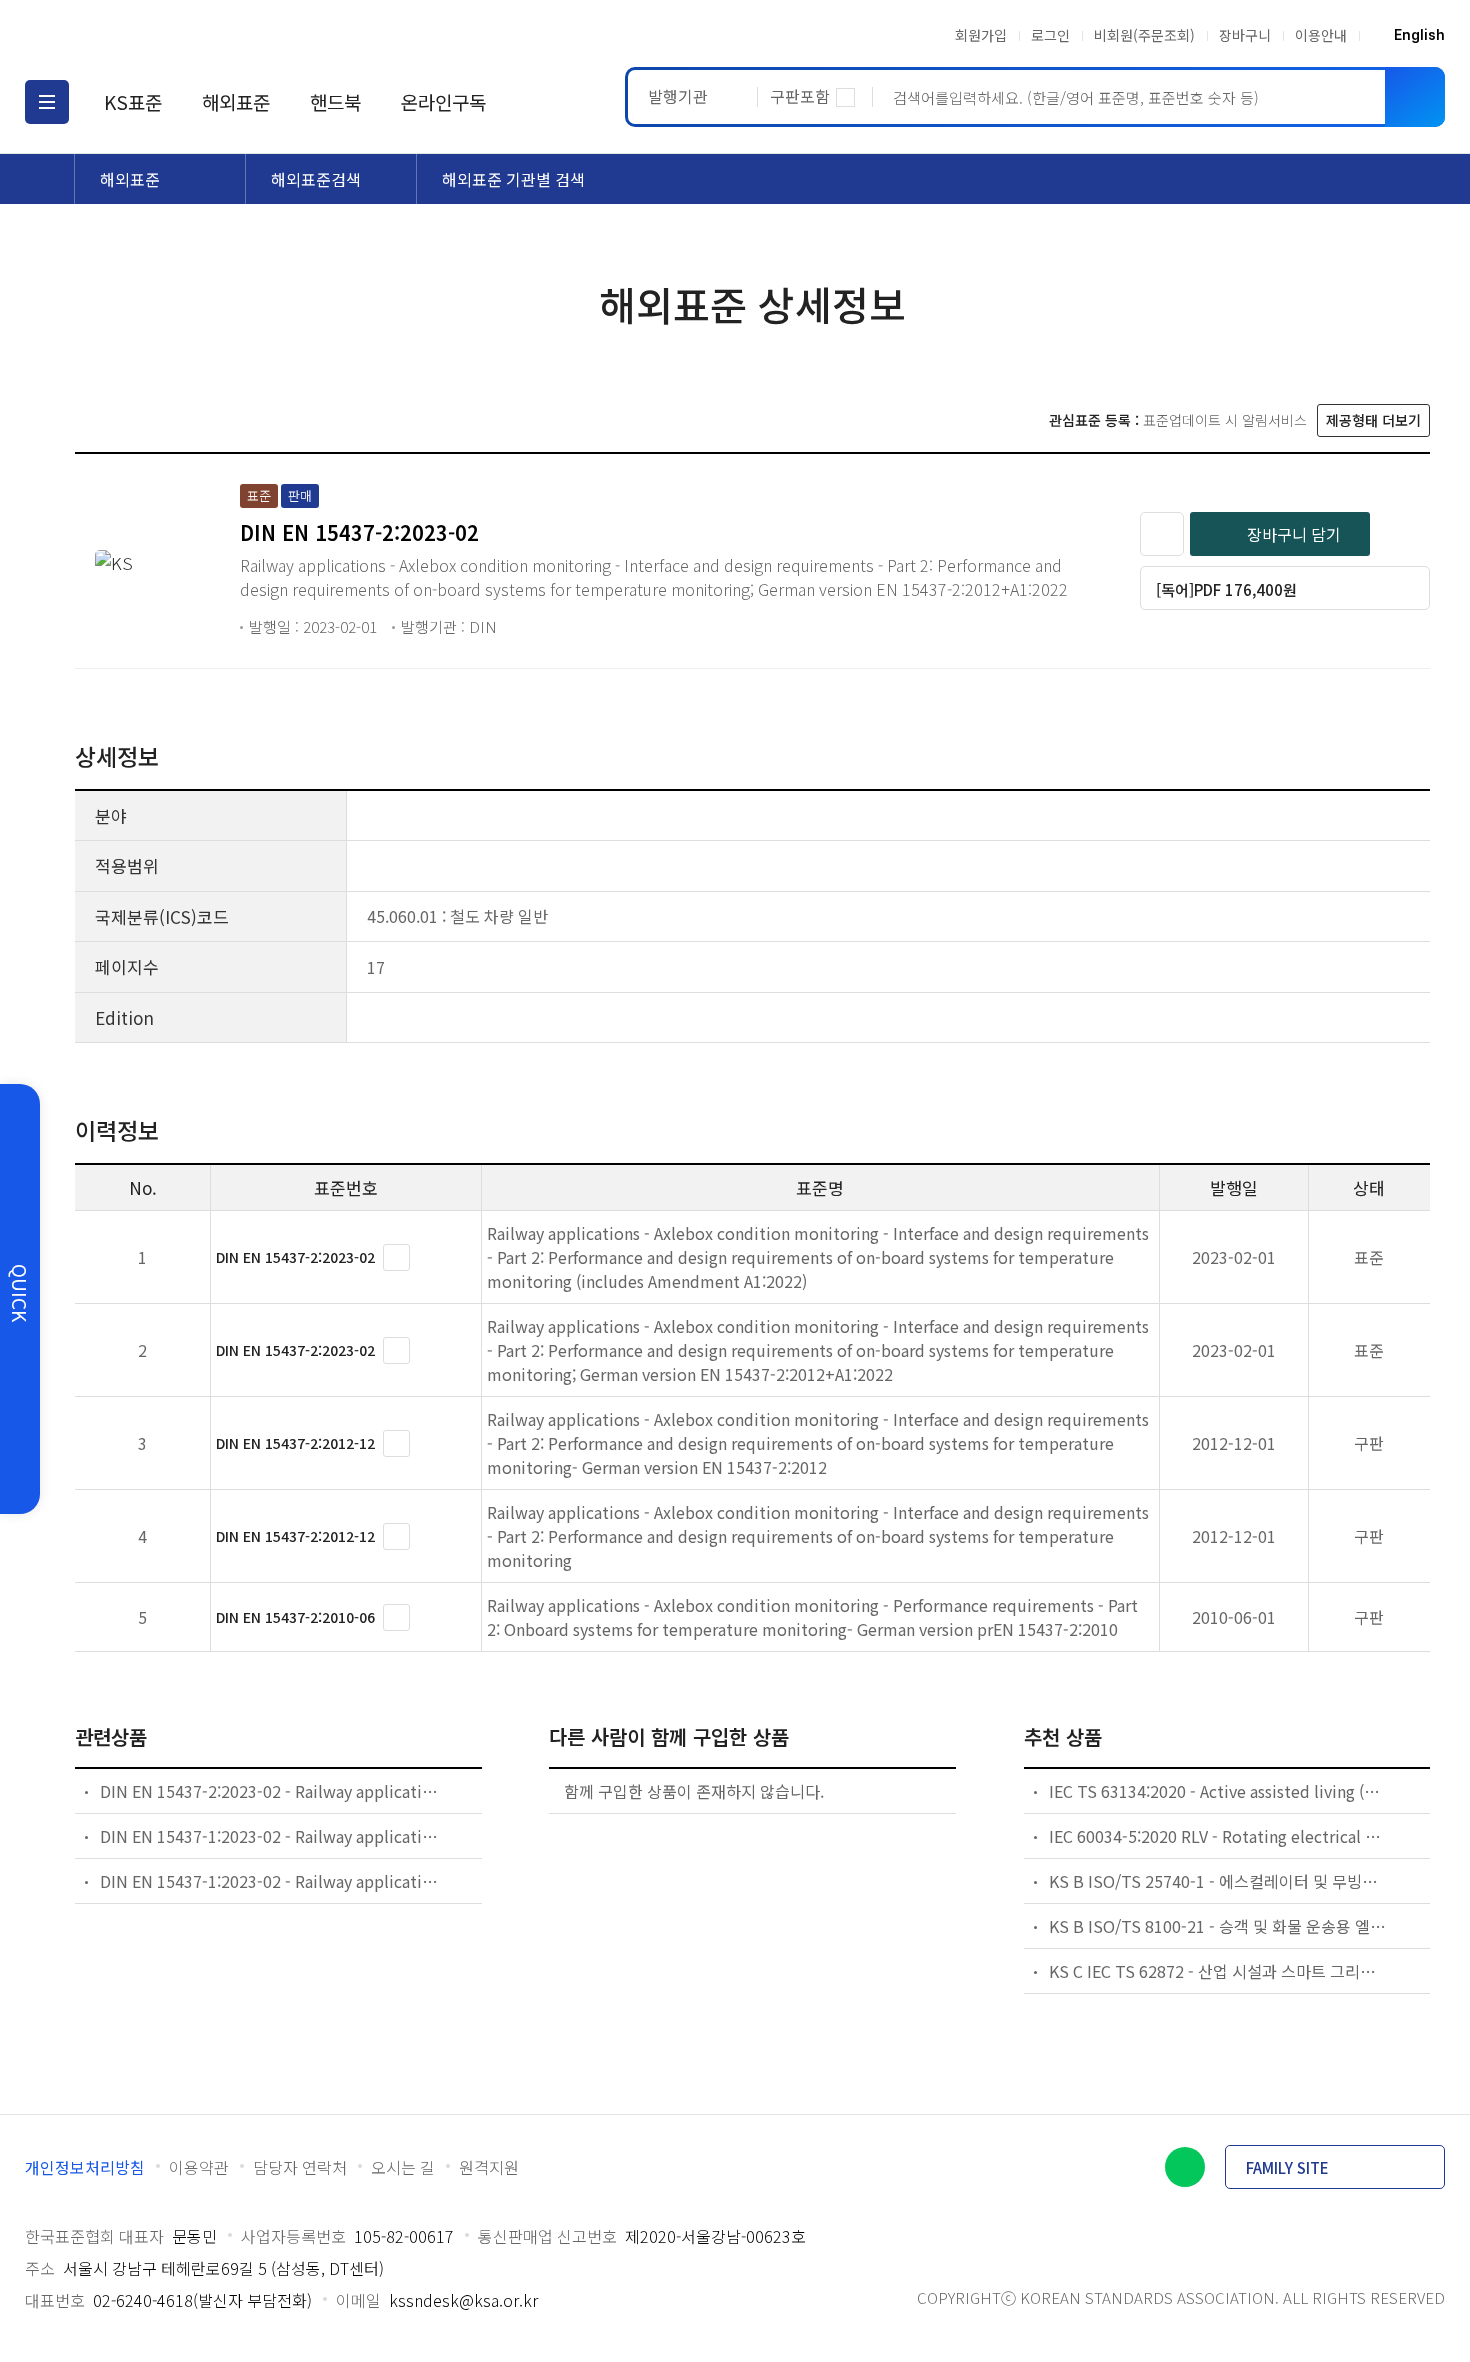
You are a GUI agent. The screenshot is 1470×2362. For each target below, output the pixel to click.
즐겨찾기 (1162, 534)
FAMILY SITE (1287, 2167)
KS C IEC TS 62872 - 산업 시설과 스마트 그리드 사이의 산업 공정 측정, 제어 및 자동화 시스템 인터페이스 (1218, 1971)
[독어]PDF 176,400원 (1226, 589)
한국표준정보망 (142, 35)
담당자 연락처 (300, 2167)
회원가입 (981, 35)
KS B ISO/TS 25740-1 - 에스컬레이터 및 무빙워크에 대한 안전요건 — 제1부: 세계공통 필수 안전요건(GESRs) (1218, 1881)
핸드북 (335, 101)
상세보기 (396, 1257)
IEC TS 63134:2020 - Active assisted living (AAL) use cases (1218, 1791)
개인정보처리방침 (85, 2167)
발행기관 (678, 96)
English (1419, 35)
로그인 (1050, 35)
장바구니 (1245, 35)
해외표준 (236, 101)
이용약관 (199, 2167)
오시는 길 (403, 2167)
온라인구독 (443, 101)
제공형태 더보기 (1373, 420)
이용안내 (1321, 35)
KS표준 (133, 101)
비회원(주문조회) (1144, 35)
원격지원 (489, 2167)
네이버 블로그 (1185, 2167)
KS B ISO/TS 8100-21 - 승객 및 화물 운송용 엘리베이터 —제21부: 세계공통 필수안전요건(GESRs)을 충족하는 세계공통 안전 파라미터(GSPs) (1218, 1926)
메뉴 (47, 102)
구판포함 (800, 96)
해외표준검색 (316, 179)
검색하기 (1415, 97)
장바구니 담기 (1294, 534)
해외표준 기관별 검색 (513, 179)
